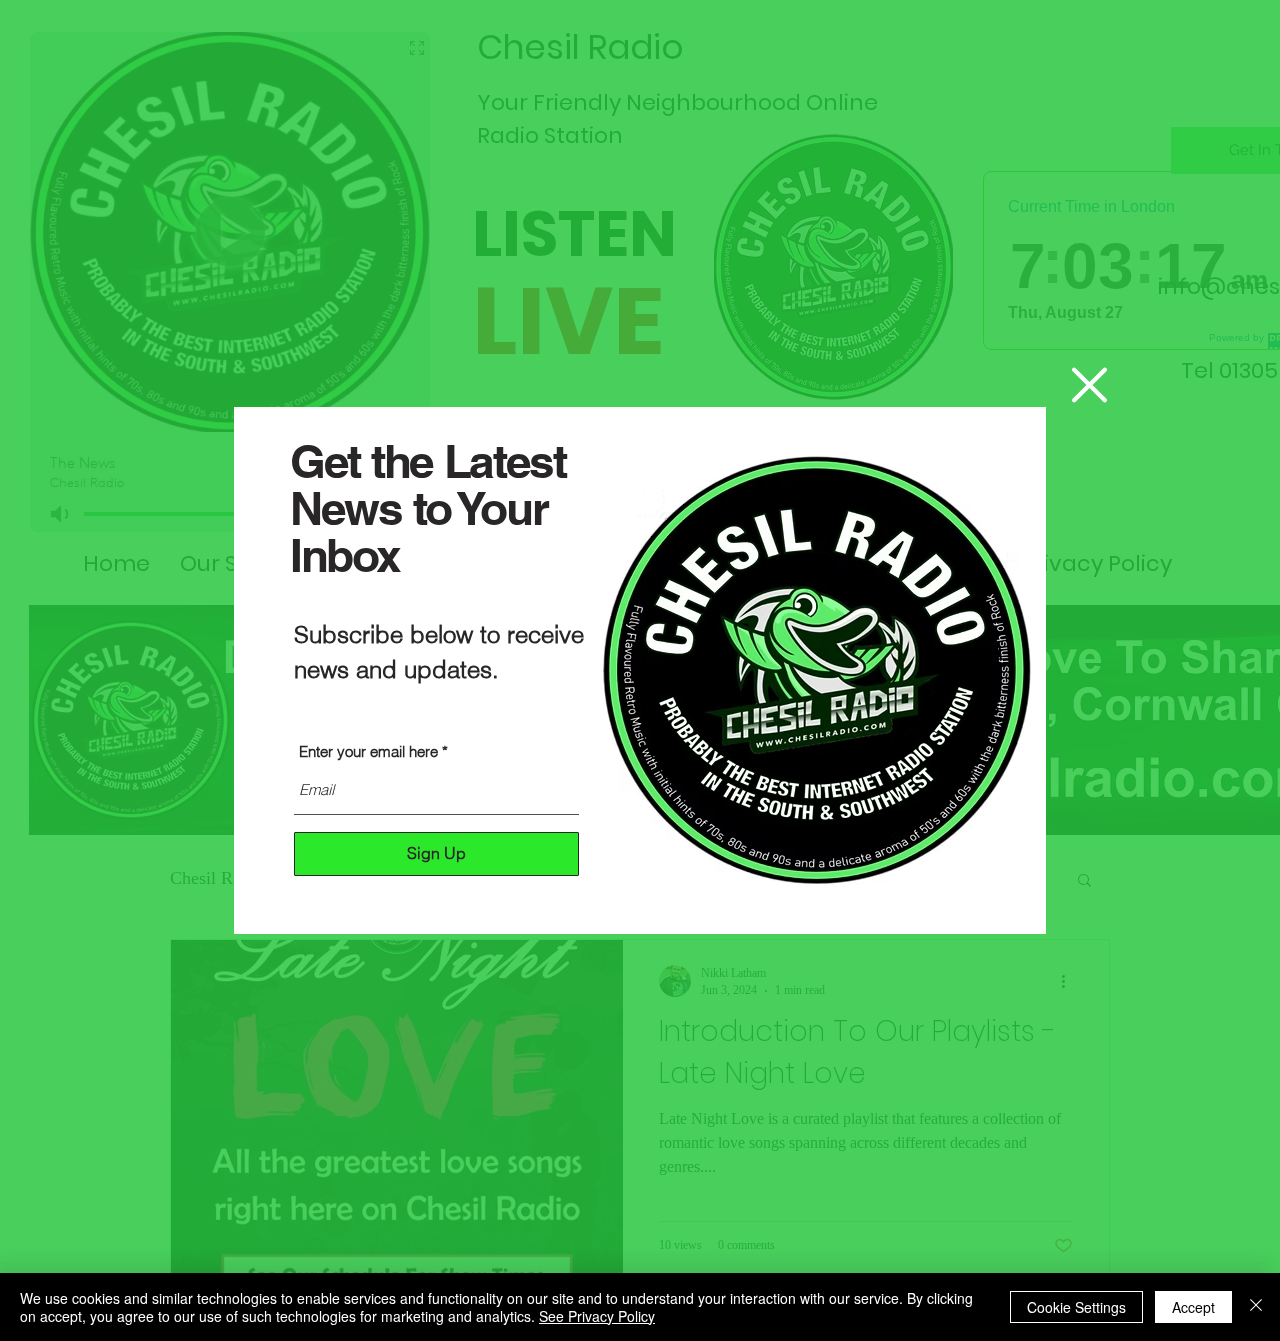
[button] (1089, 385)
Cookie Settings (1076, 1307)
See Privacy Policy (597, 1316)
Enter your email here (368, 751)
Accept (1193, 1307)
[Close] (1256, 1307)
